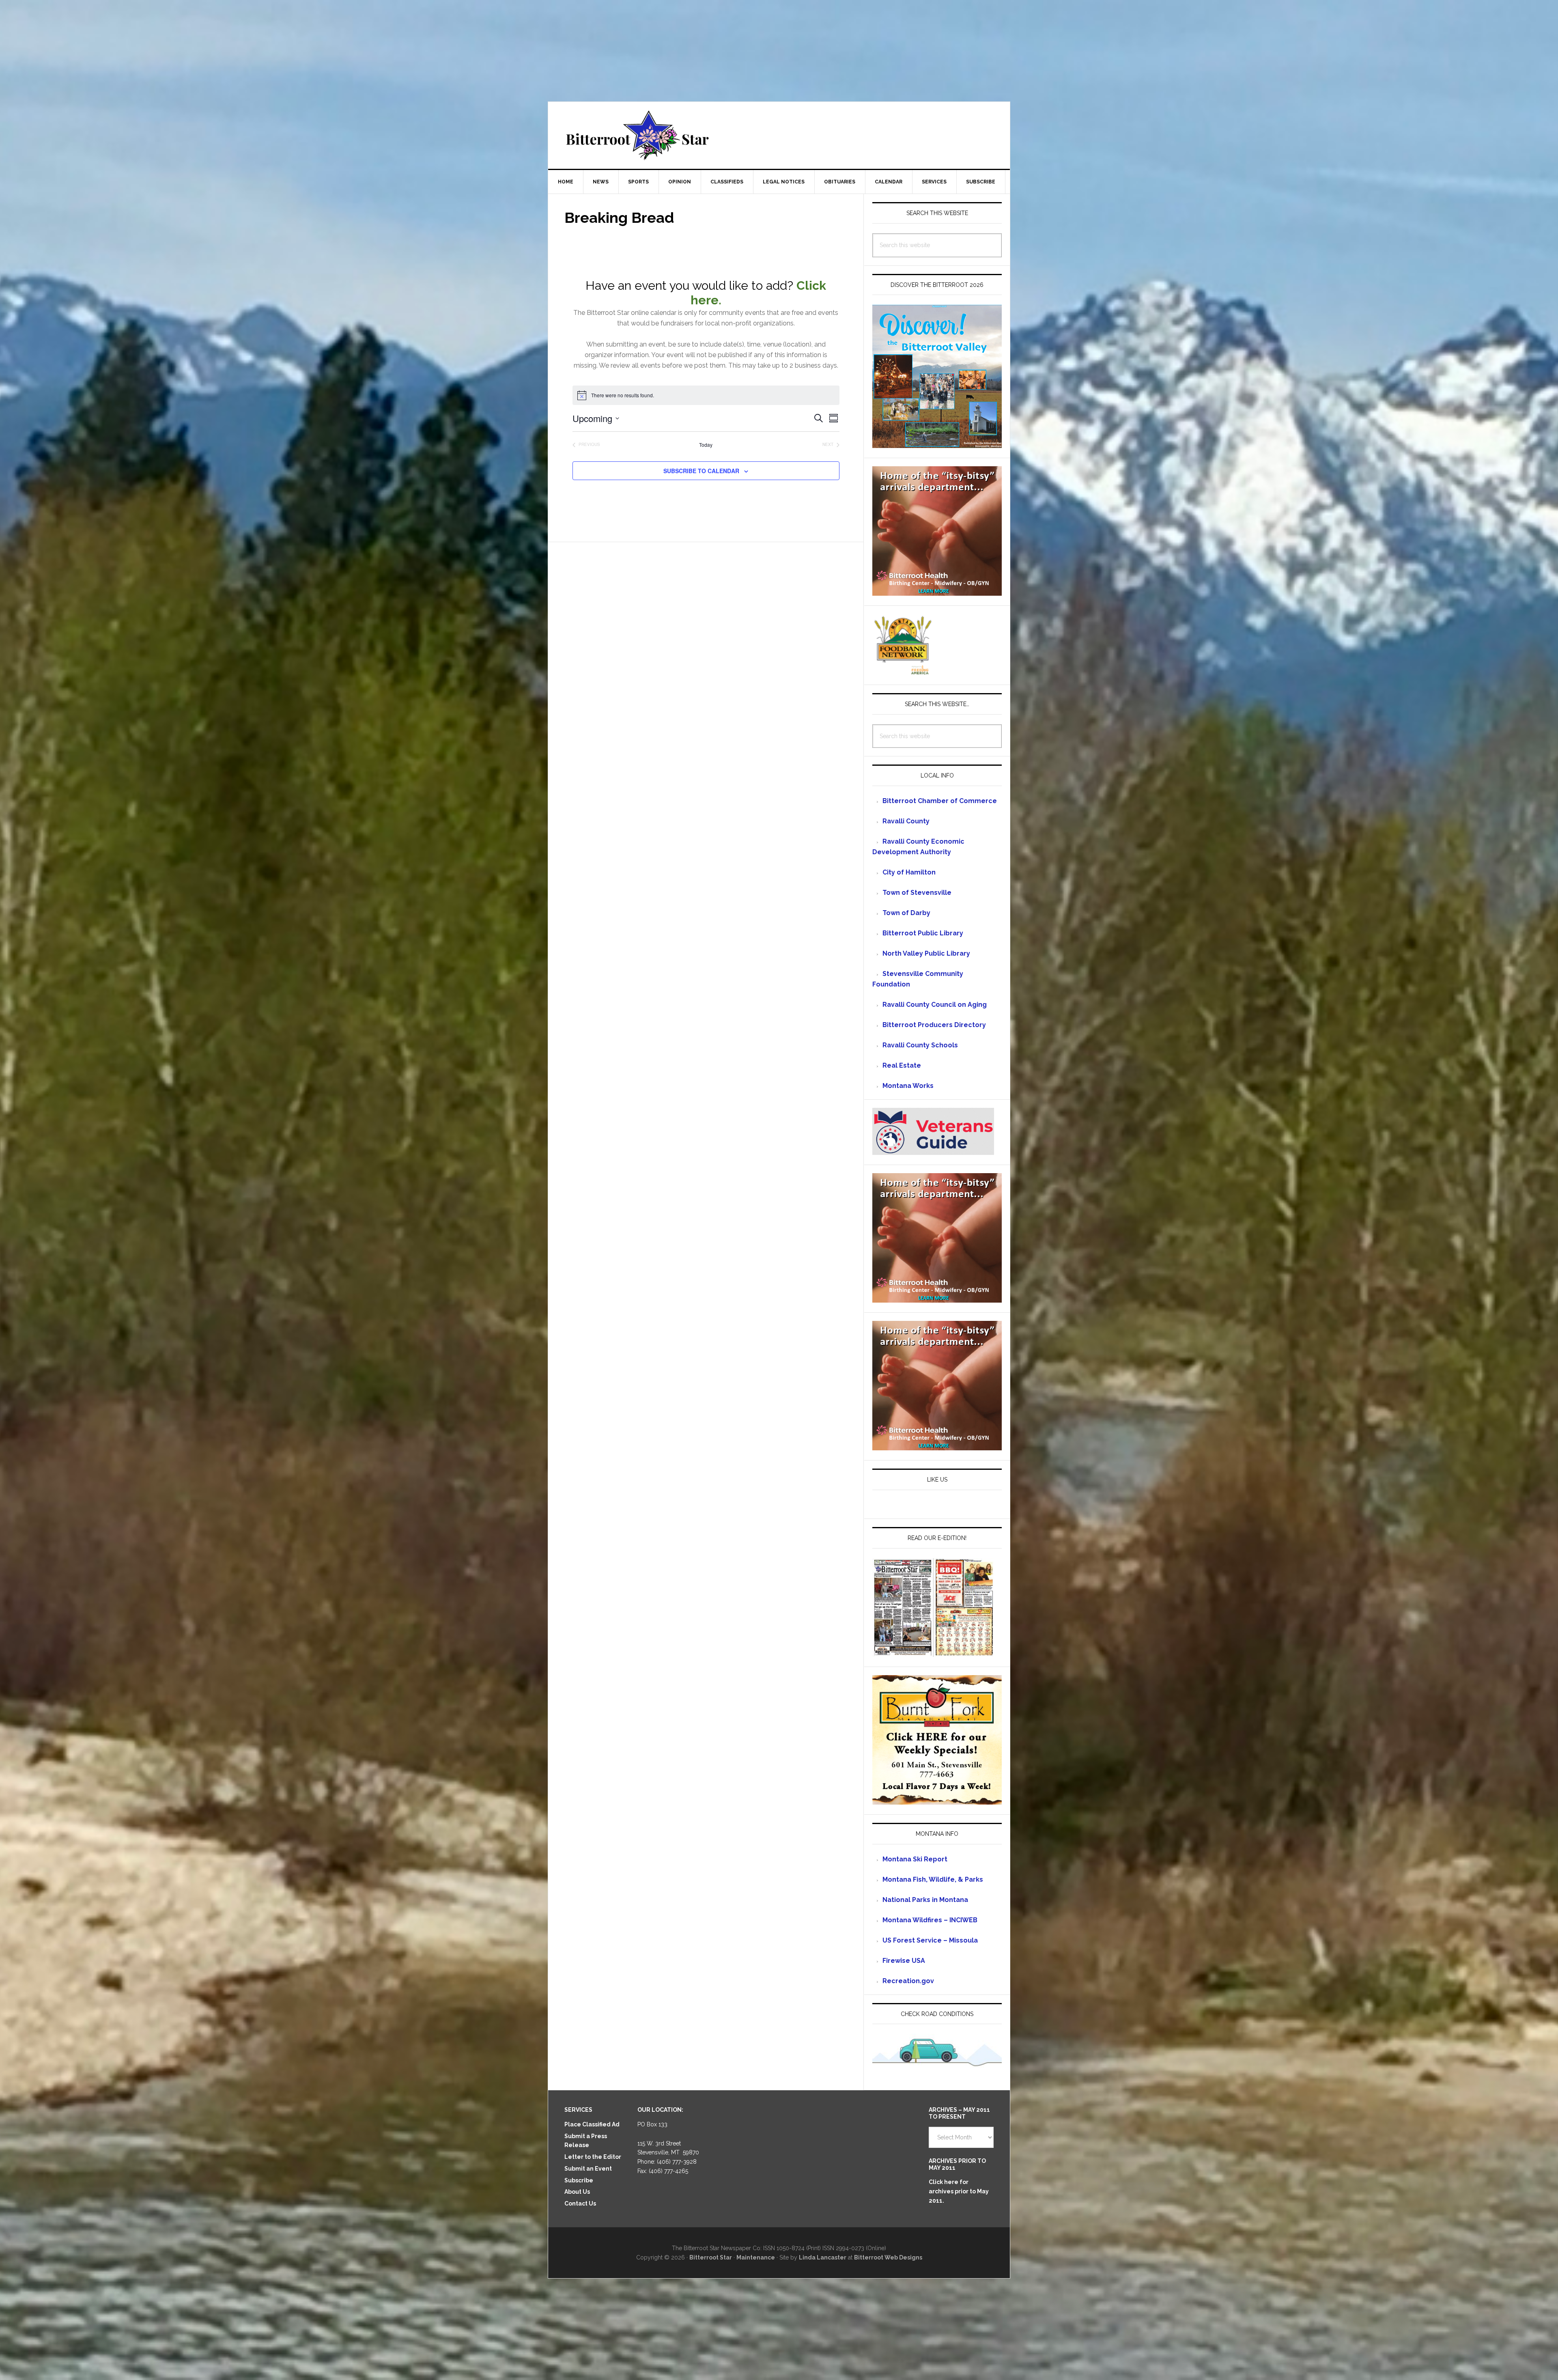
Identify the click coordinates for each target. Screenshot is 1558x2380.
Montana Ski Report (915, 1859)
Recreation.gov (908, 1981)
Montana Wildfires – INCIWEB (930, 1920)
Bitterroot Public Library (923, 933)
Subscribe (579, 2180)
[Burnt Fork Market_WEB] (937, 1801)
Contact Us (580, 2203)
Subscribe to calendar (701, 471)
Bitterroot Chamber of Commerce (940, 801)
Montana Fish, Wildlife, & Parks (933, 1879)
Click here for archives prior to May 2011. (959, 2191)
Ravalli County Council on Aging (935, 1005)
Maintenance (756, 2257)
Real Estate (902, 1065)
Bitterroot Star (779, 135)
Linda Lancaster (823, 2257)
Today (706, 445)
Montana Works (908, 1086)
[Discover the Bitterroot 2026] (937, 444)
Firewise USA (904, 1961)
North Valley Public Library (926, 953)
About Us (577, 2192)
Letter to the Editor (593, 2157)
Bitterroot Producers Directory (934, 1025)
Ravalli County (906, 821)
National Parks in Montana (925, 1900)
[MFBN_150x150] (903, 671)
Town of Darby (906, 913)
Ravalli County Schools (920, 1045)
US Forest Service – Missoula (930, 1940)
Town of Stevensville (917, 893)
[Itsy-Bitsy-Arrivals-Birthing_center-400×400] (937, 592)
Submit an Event (588, 2169)
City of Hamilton (909, 872)
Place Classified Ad (592, 2124)
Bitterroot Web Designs (888, 2257)
